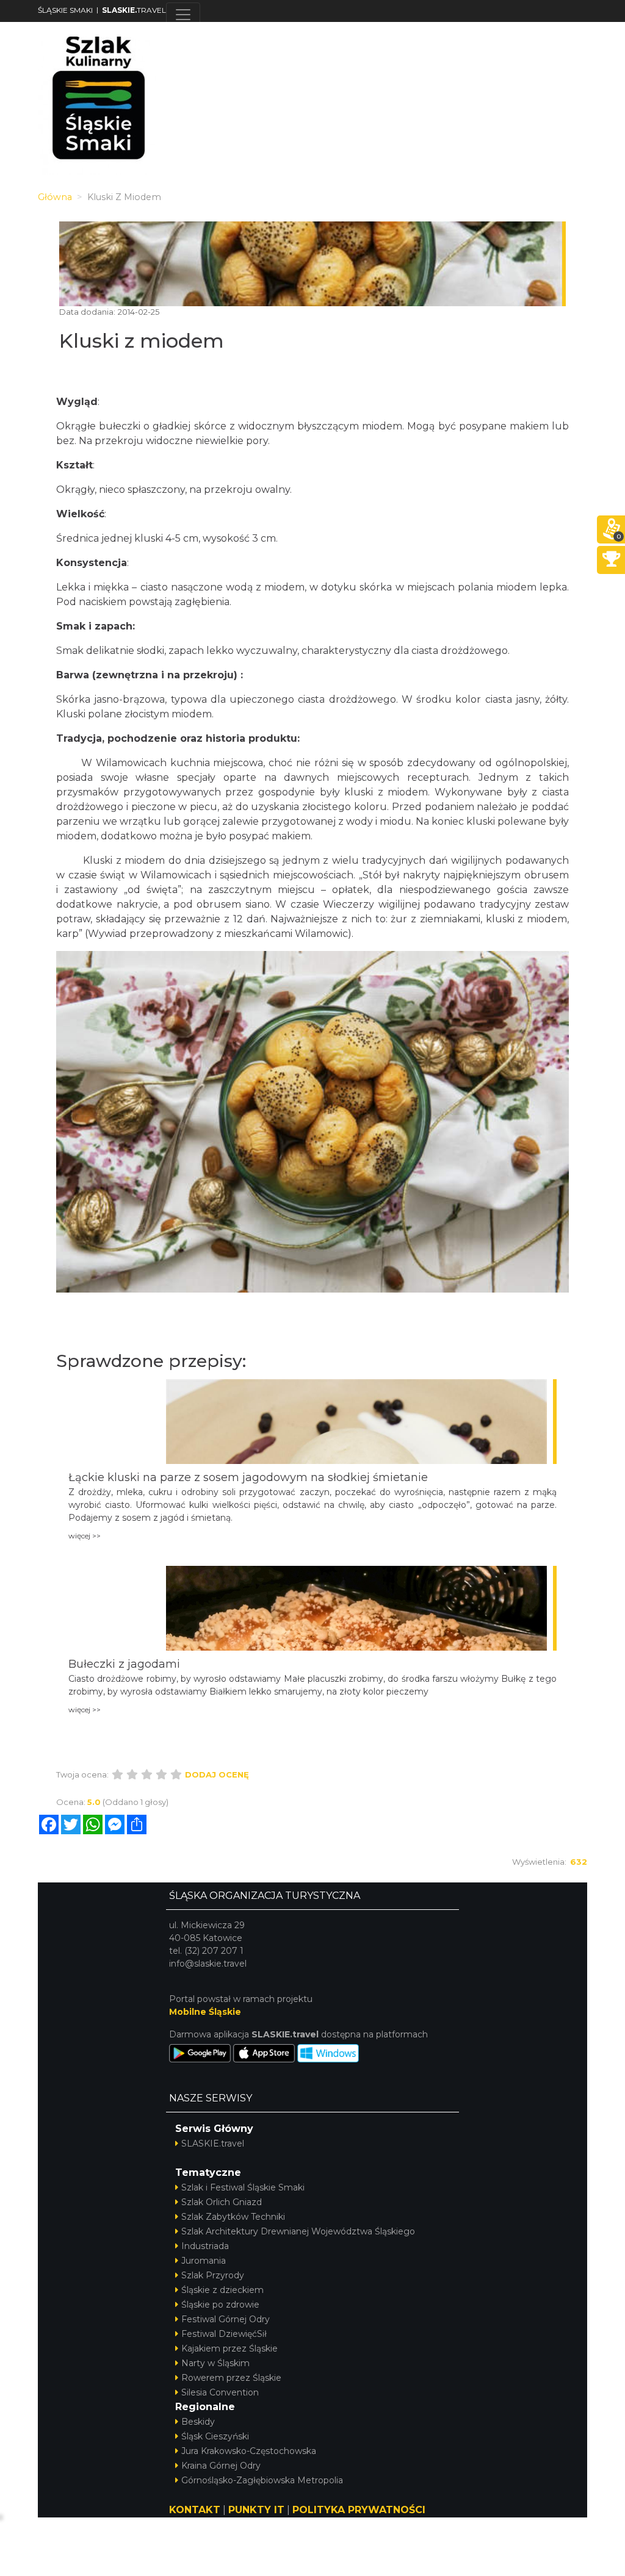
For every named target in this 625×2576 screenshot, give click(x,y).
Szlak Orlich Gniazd (222, 2202)
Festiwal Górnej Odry (226, 2319)
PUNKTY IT (256, 2510)
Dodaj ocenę (217, 1774)
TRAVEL (134, 10)
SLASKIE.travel (213, 2144)
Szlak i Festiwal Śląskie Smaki (243, 2187)
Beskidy (198, 2422)
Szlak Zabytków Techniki (233, 2217)
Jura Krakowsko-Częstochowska (249, 2451)
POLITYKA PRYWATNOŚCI (359, 2510)
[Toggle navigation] (183, 15)
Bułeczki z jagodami (124, 1664)
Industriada (205, 2246)
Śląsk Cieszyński (215, 2436)
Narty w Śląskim (215, 2363)
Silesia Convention (220, 2392)
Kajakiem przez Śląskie (229, 2348)
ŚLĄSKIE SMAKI (65, 10)
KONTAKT (195, 2510)
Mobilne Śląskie (205, 2012)
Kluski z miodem (142, 341)
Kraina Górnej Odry (221, 2466)
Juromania (204, 2261)
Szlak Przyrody (213, 2275)
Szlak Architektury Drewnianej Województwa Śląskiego (298, 2231)
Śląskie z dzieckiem (222, 2290)
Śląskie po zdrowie (220, 2305)
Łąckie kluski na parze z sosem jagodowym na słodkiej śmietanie (248, 1477)
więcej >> (85, 1536)
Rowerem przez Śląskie (231, 2378)
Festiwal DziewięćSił (224, 2334)
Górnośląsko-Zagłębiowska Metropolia (262, 2480)
